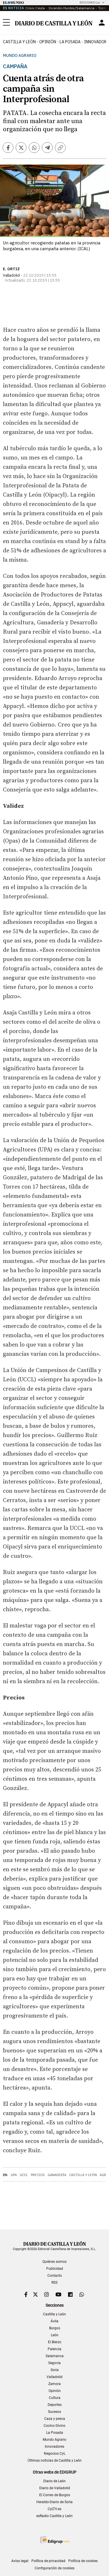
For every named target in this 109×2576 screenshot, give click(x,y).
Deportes (55, 2405)
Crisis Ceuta (35, 8)
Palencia (54, 2349)
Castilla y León (19, 42)
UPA (14, 2175)
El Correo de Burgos (55, 2495)
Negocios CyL (55, 2454)
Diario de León (54, 2481)
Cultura (55, 2398)
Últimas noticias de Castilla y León (55, 2460)
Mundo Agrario (20, 56)
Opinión (48, 42)
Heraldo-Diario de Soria (54, 2502)
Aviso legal (20, 2561)
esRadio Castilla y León (54, 2516)
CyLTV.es (54, 2509)
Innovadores (54, 2447)
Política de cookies (83, 2561)
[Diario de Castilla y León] (53, 23)
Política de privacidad (48, 2561)
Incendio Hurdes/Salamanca (72, 8)
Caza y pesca (55, 2419)
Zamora (54, 2384)
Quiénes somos (54, 2262)
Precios (38, 2175)
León (55, 2335)
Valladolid (54, 2377)
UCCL (24, 2175)
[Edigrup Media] (55, 2540)
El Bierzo (55, 2342)
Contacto (55, 2276)
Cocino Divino (54, 2426)
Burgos (55, 2328)
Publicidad (55, 2269)
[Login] (102, 23)
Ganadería (57, 2175)
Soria (55, 2370)
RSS (54, 2283)
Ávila (54, 2321)
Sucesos (54, 2412)
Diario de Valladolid (55, 2488)
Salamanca (55, 2356)
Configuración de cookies (54, 2568)
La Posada (70, 42)
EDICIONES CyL (90, 2)
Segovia (54, 2363)
